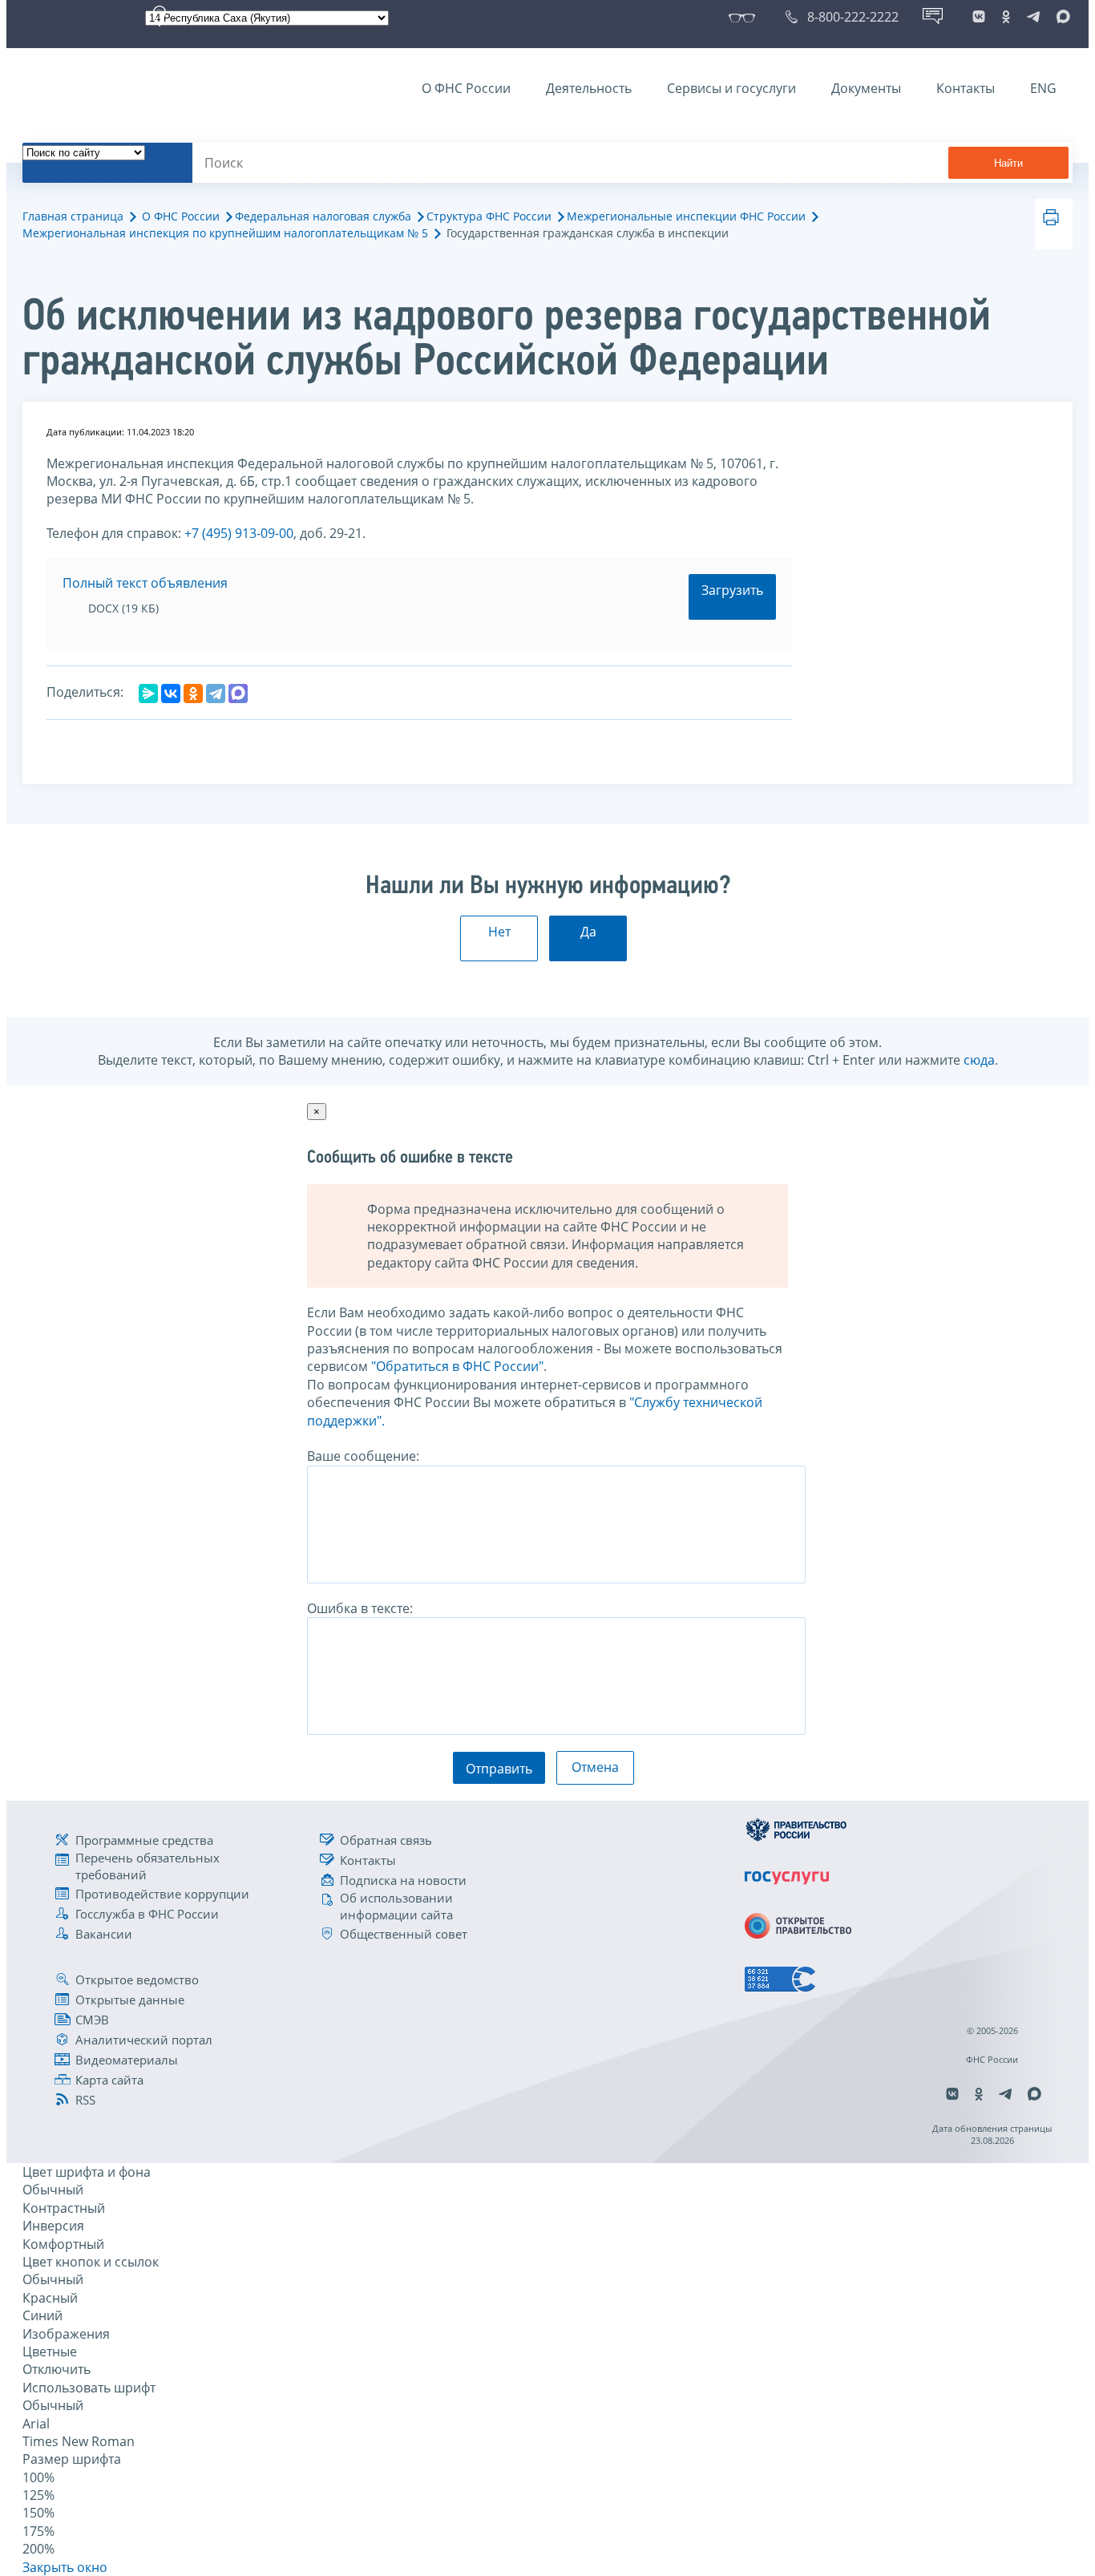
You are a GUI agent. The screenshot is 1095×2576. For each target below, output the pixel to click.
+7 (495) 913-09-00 (239, 533)
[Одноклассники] (193, 694)
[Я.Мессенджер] (148, 694)
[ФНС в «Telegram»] (1033, 17)
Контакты (966, 88)
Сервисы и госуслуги (731, 88)
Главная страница (73, 216)
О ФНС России (466, 88)
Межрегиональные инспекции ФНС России (686, 216)
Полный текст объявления (145, 583)
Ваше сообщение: (363, 1456)
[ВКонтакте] (171, 694)
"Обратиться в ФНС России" (457, 1366)
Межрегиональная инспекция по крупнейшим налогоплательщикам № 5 (225, 233)
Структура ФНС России (489, 216)
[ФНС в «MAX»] (1061, 17)
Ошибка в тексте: (360, 1608)
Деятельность (589, 88)
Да (588, 932)
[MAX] (238, 694)
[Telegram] (216, 694)
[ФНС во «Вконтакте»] (979, 17)
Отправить (499, 1769)
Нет (499, 932)
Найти (1008, 163)
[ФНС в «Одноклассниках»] (1006, 17)
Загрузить (732, 590)
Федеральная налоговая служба (323, 216)
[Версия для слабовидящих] (745, 17)
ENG (1043, 88)
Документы (866, 88)
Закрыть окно (65, 2567)
